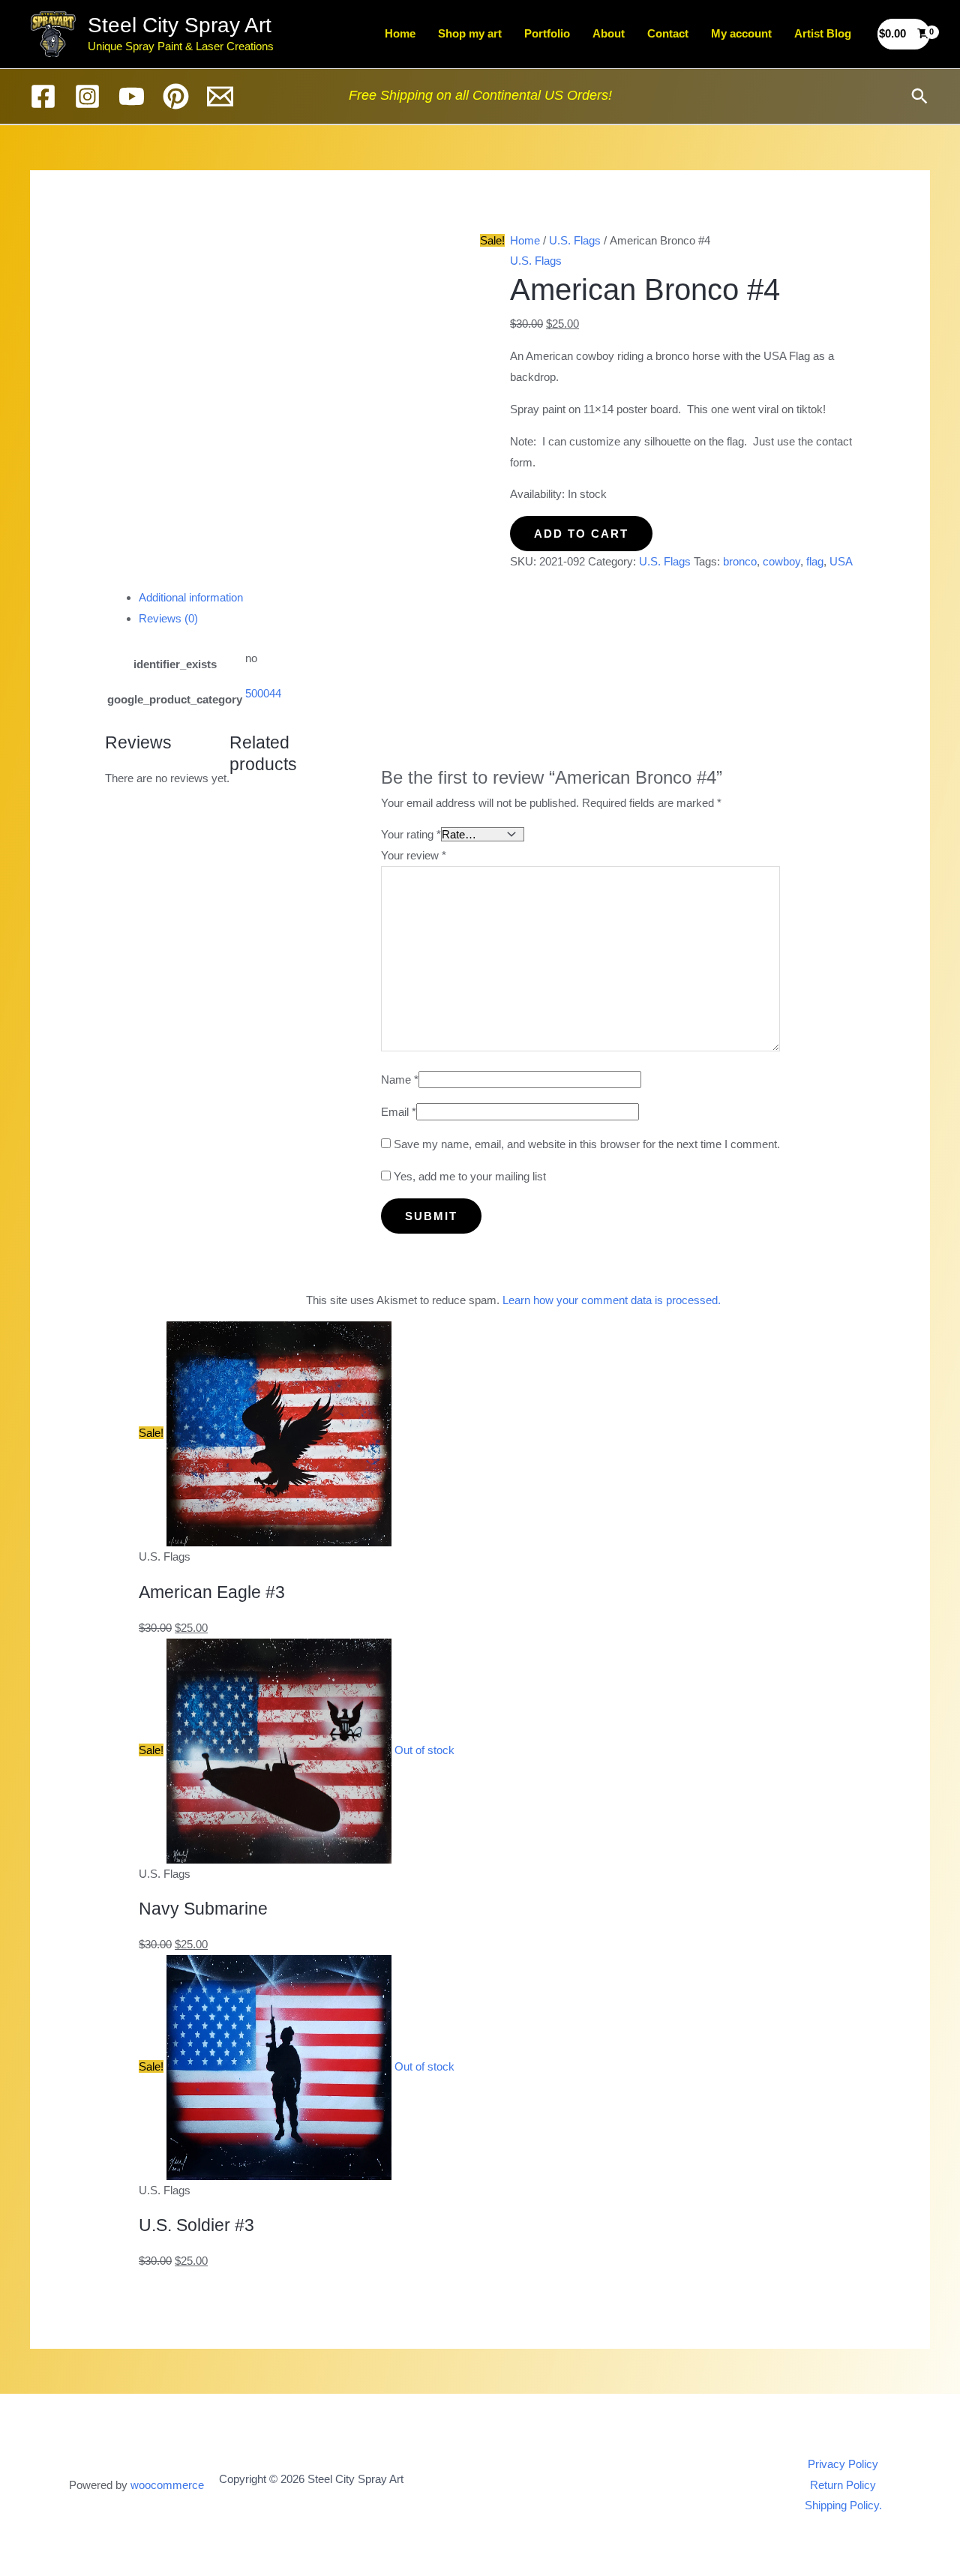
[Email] (220, 96)
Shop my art (470, 33)
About (609, 33)
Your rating (411, 834)
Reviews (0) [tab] (168, 618)
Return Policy (843, 2485)
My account (741, 33)
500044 (263, 693)
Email (399, 1112)
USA (841, 561)
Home (400, 33)
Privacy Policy (843, 2464)
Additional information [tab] (191, 597)
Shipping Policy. (843, 2505)
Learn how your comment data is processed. (612, 1300)
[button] (919, 96)
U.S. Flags (575, 240)
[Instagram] (87, 96)
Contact (668, 33)
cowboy (781, 561)
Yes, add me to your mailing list (468, 1176)
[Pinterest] (176, 96)
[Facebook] (43, 96)
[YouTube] (132, 96)
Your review (414, 855)
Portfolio (547, 33)
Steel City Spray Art (180, 25)
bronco (740, 561)
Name (400, 1080)
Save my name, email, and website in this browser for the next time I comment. (587, 1144)
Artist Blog (823, 33)
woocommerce (167, 2485)
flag (815, 561)
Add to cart (581, 534)
